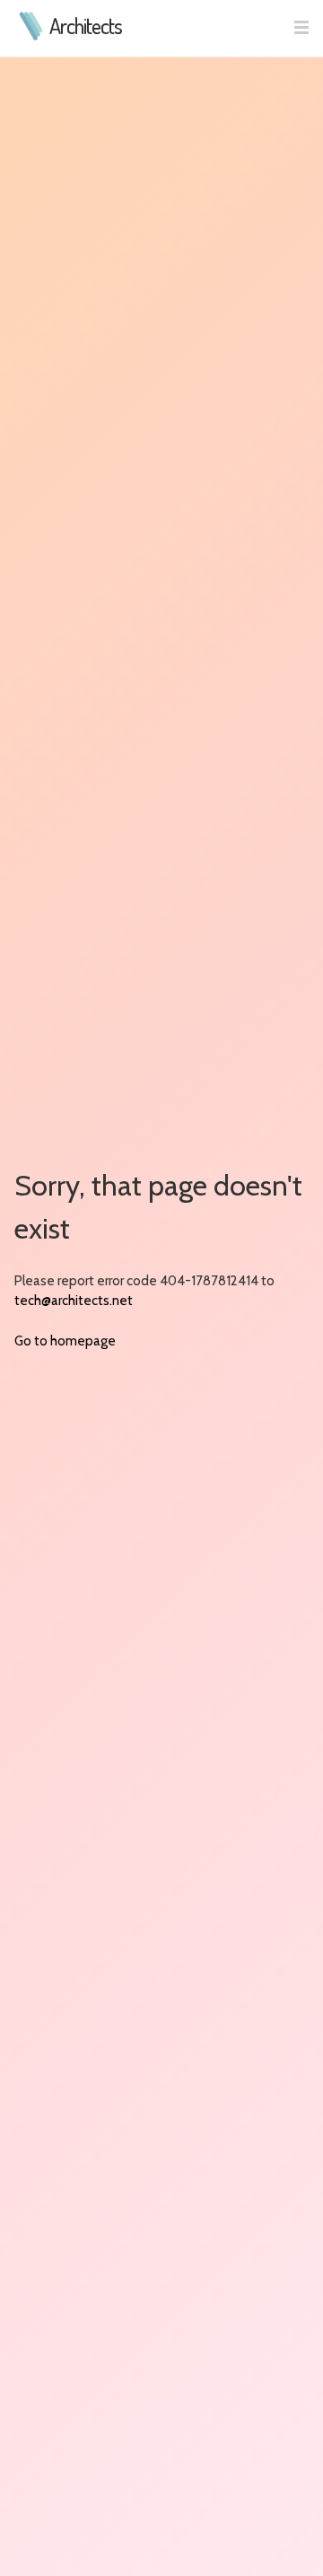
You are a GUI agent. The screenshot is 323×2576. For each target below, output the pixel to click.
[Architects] (32, 36)
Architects (86, 26)
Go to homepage (65, 1341)
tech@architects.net (74, 1301)
